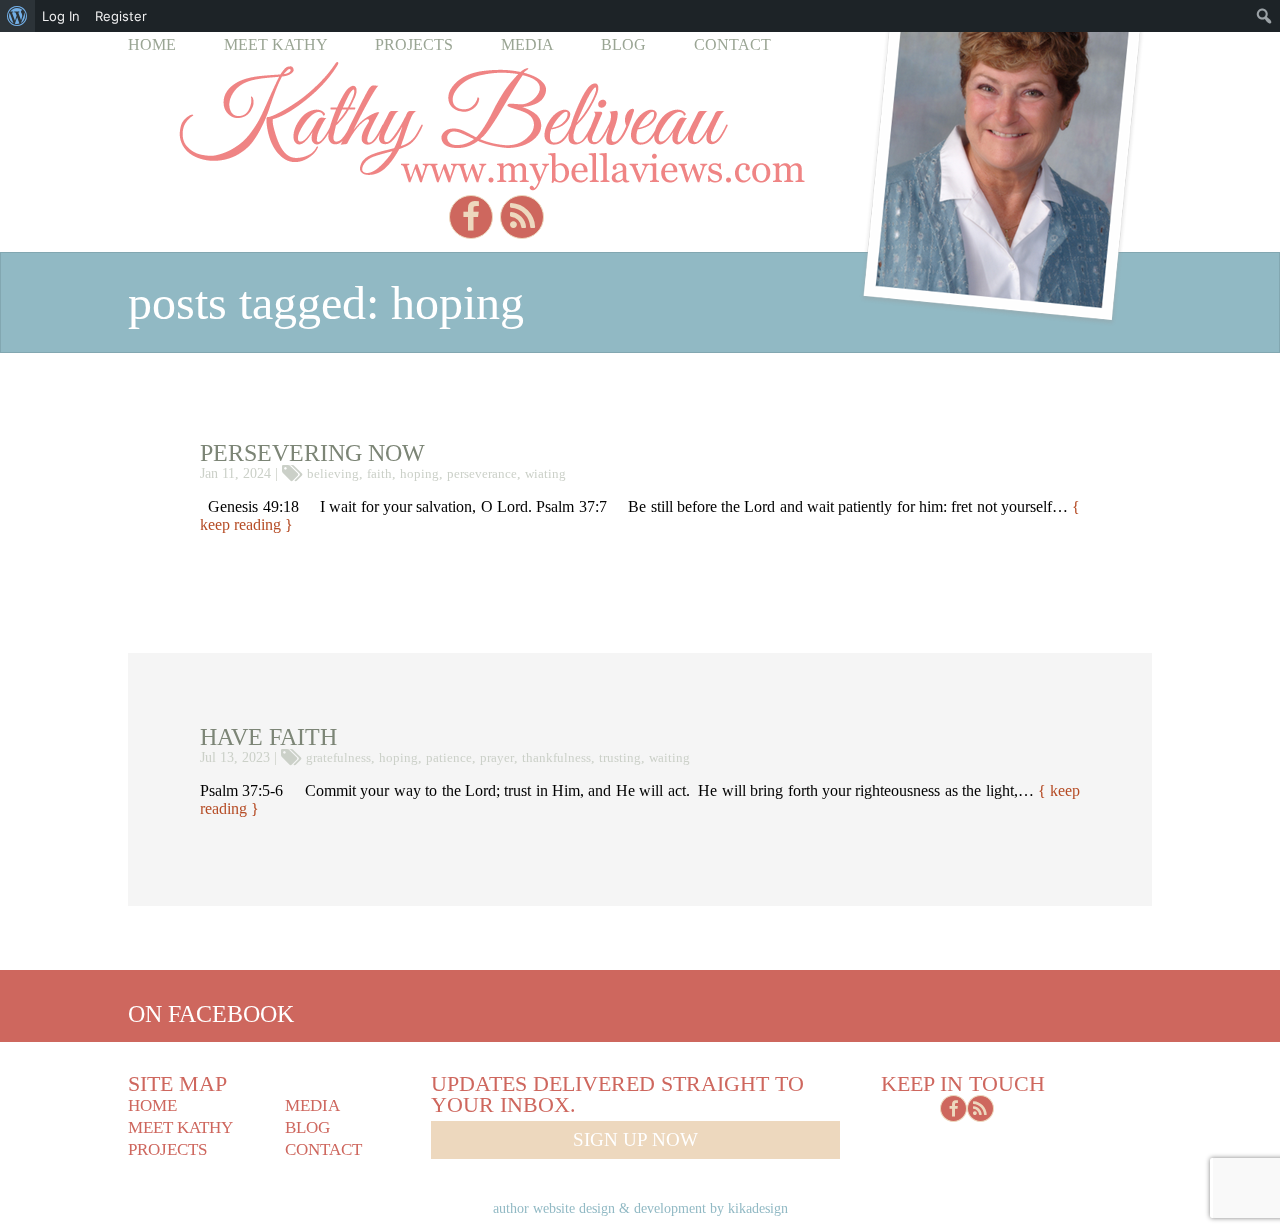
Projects (414, 44)
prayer (497, 757)
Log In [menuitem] (61, 16)
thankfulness (556, 757)
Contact (732, 44)
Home (152, 44)
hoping (419, 473)
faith (379, 473)
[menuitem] (17, 16)
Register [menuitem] (121, 16)
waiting (669, 757)
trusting (620, 757)
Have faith (268, 737)
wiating (545, 473)
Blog (623, 44)
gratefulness (338, 757)
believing (333, 473)
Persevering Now (312, 453)
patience (449, 757)
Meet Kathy (276, 44)
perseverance (482, 473)
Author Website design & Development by (640, 1208)
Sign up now (635, 1139)
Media (527, 44)
